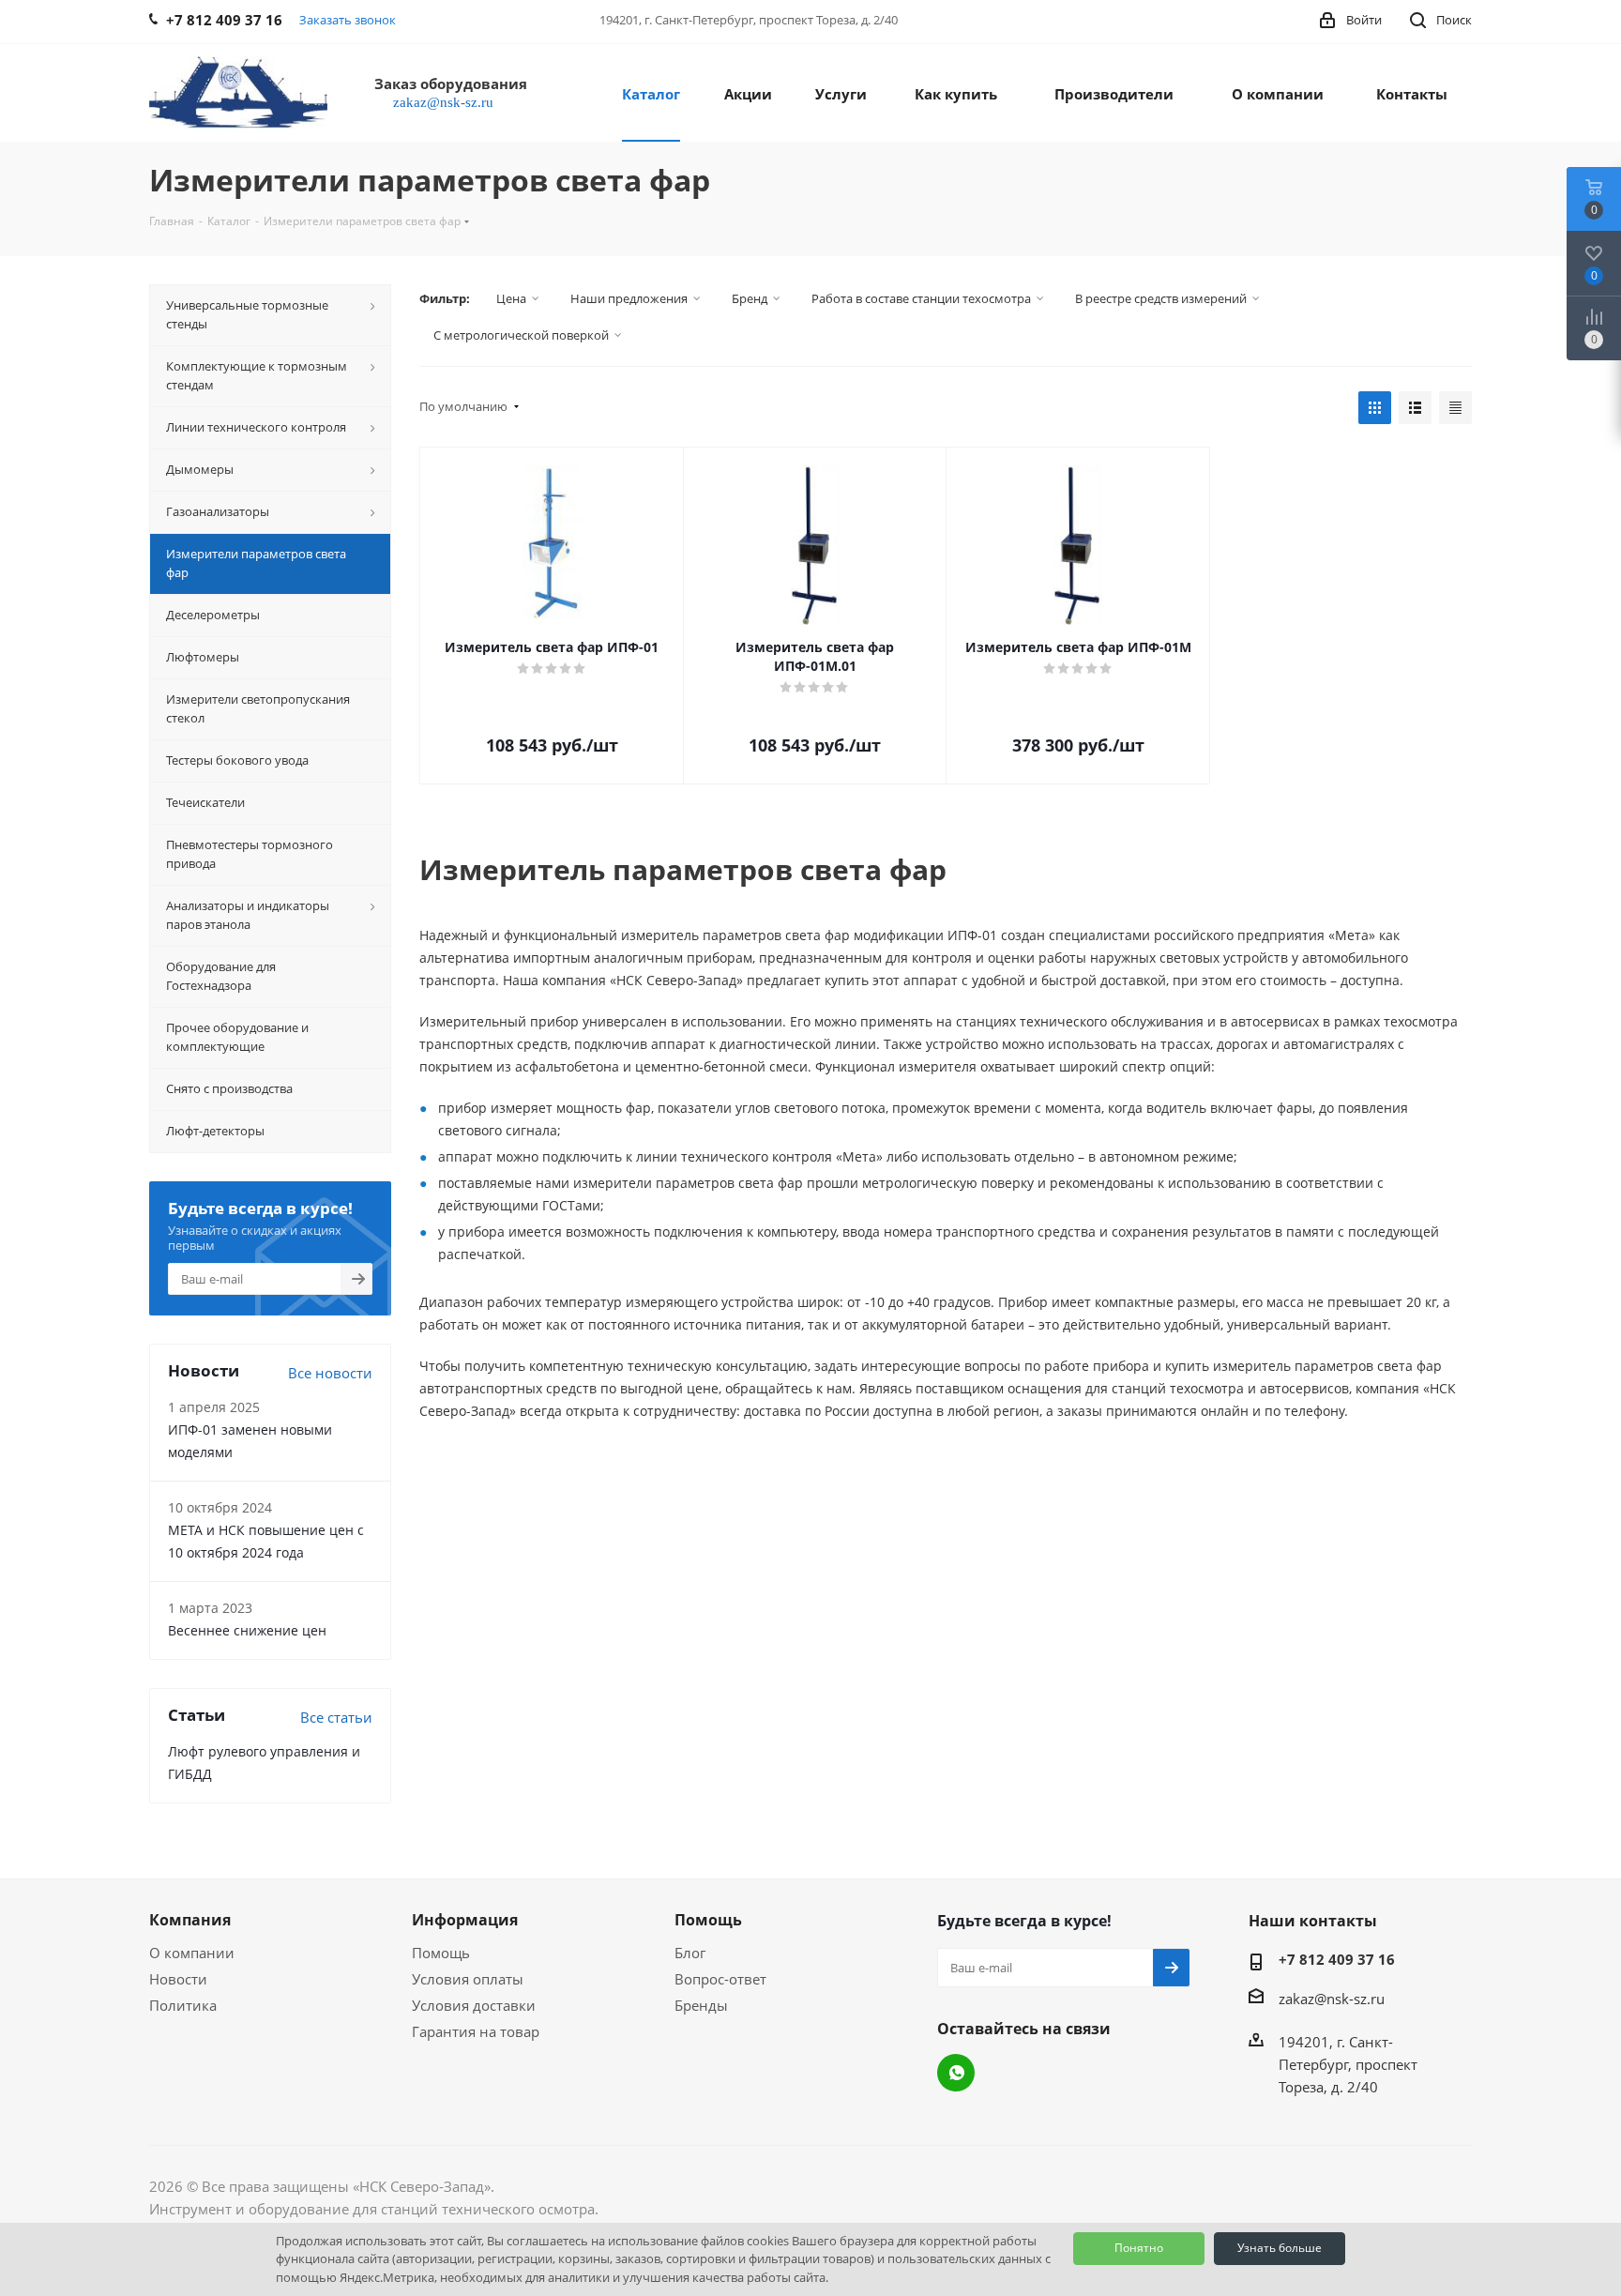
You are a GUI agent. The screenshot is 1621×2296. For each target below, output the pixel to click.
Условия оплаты (468, 1979)
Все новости (330, 1373)
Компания (190, 1920)
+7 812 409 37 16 (1337, 1959)
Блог (690, 1953)
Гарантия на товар (476, 2031)
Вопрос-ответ (720, 1979)
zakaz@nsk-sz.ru (1332, 1999)
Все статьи (336, 1717)
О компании (192, 1953)
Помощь (441, 1953)
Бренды (701, 2005)
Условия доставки (474, 2005)
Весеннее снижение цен (247, 1630)
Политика (183, 2005)
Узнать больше (1280, 2248)
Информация (465, 1920)
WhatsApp (956, 2073)
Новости (178, 1979)
